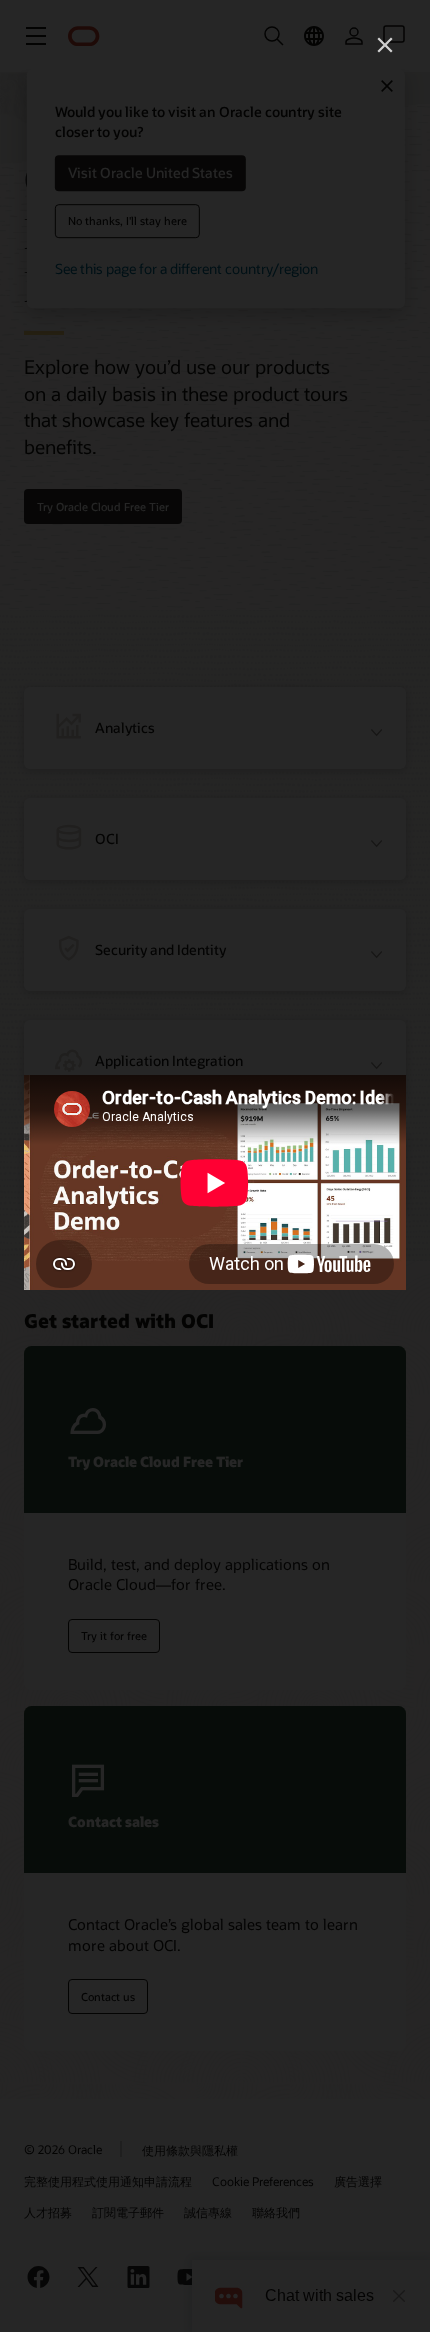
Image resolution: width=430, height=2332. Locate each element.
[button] (385, 45)
